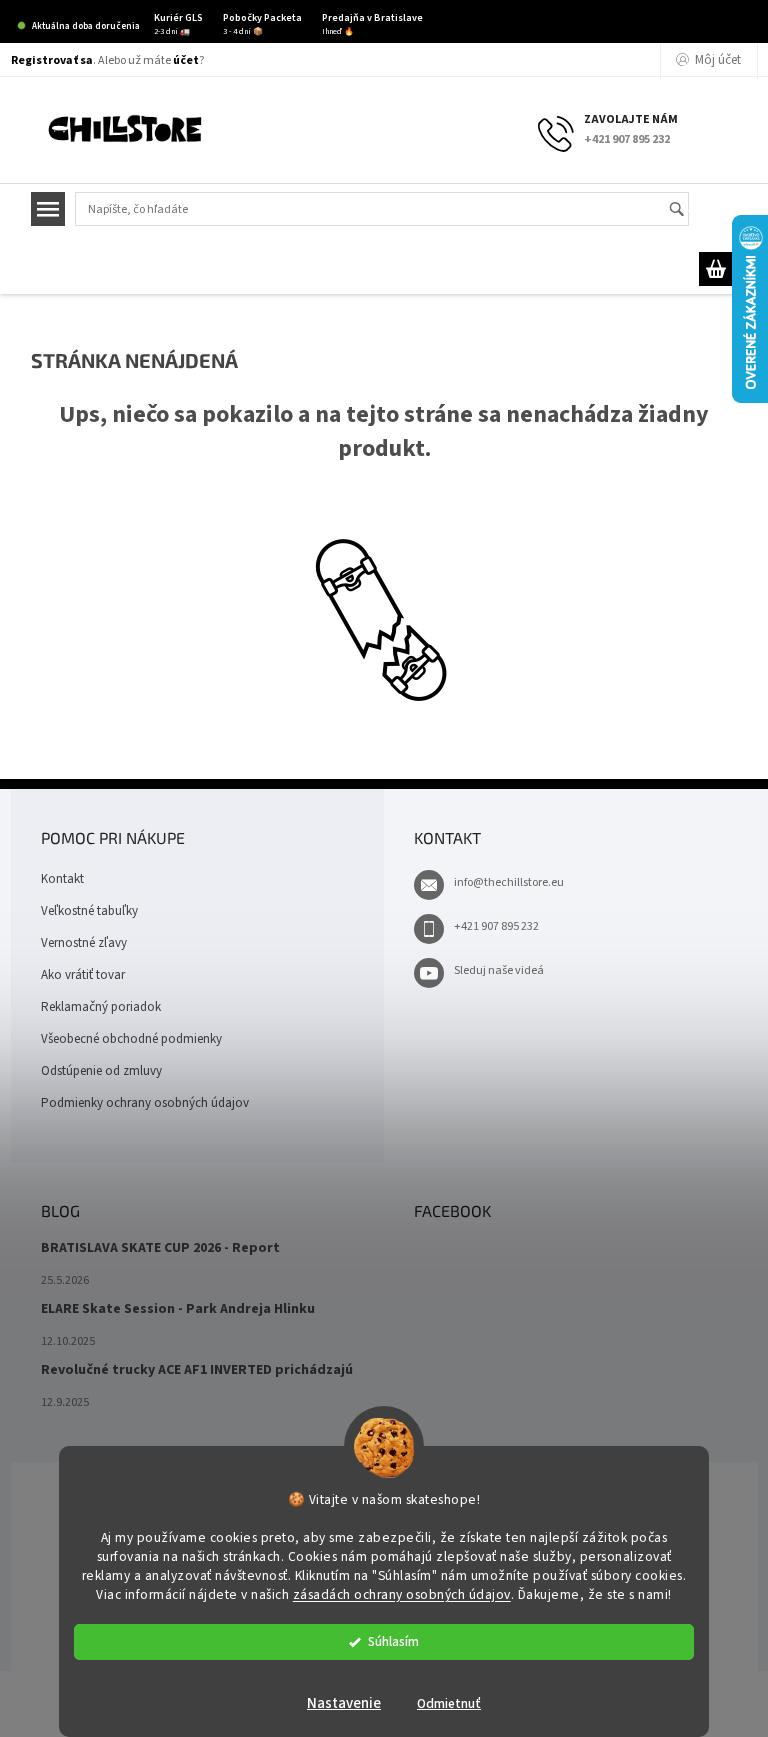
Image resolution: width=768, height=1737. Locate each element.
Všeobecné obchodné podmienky (131, 1039)
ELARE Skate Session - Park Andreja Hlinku (178, 1309)
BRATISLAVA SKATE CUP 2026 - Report (160, 1248)
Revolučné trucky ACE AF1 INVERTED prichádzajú (197, 1370)
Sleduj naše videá (499, 970)
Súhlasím (393, 1641)
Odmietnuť (449, 1703)
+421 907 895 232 (496, 926)
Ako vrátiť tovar (83, 975)
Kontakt (62, 879)
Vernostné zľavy (84, 943)
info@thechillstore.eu (509, 882)
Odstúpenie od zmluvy (101, 1071)
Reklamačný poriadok (101, 1007)
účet (186, 60)
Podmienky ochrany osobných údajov (145, 1103)
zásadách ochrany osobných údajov (402, 1594)
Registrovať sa (52, 60)
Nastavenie (344, 1703)
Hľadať (685, 210)
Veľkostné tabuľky (89, 911)
